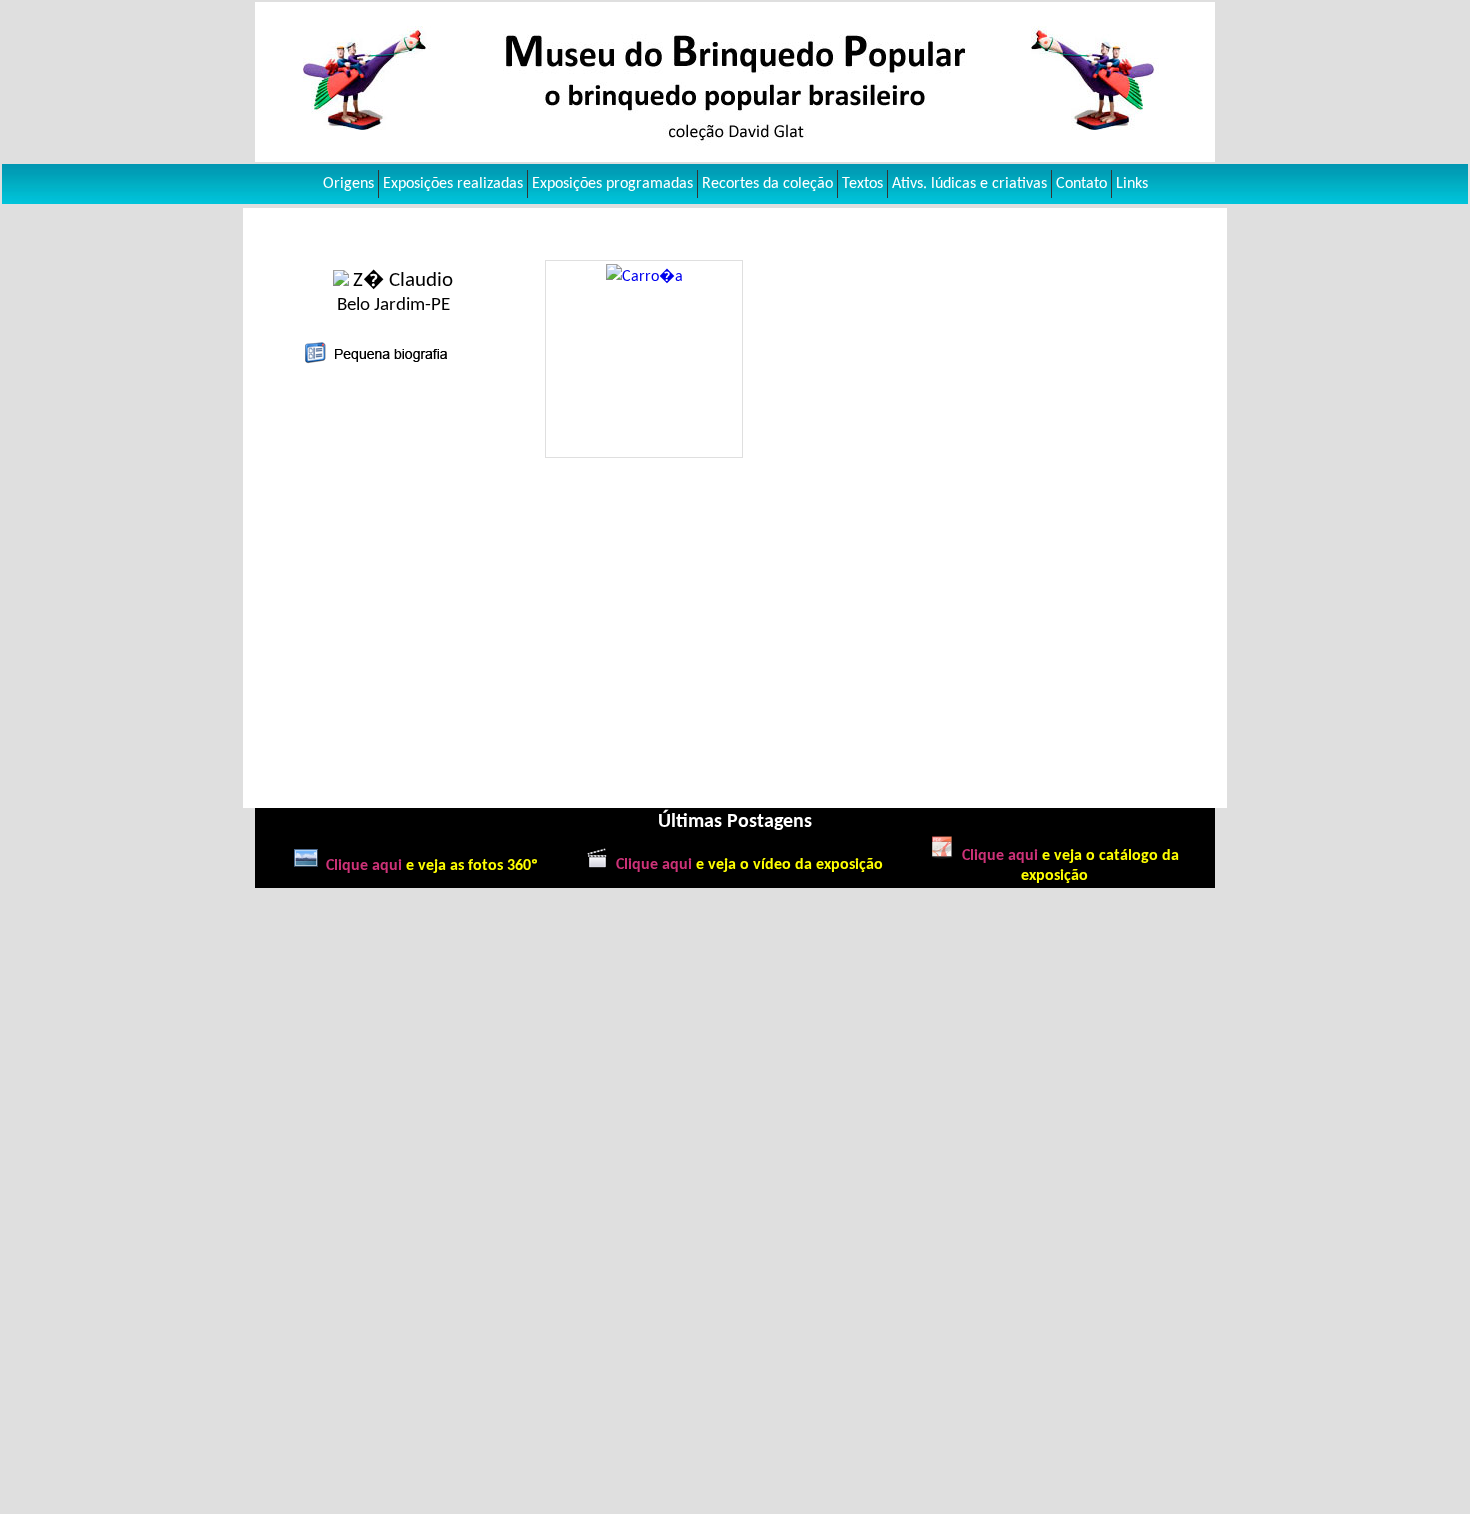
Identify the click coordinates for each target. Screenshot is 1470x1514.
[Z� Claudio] (343, 282)
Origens (348, 184)
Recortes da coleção (767, 184)
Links (1132, 184)
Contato (1081, 184)
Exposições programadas (612, 184)
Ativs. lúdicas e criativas (969, 184)
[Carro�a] (644, 277)
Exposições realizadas (453, 184)
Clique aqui (364, 866)
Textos (862, 184)
